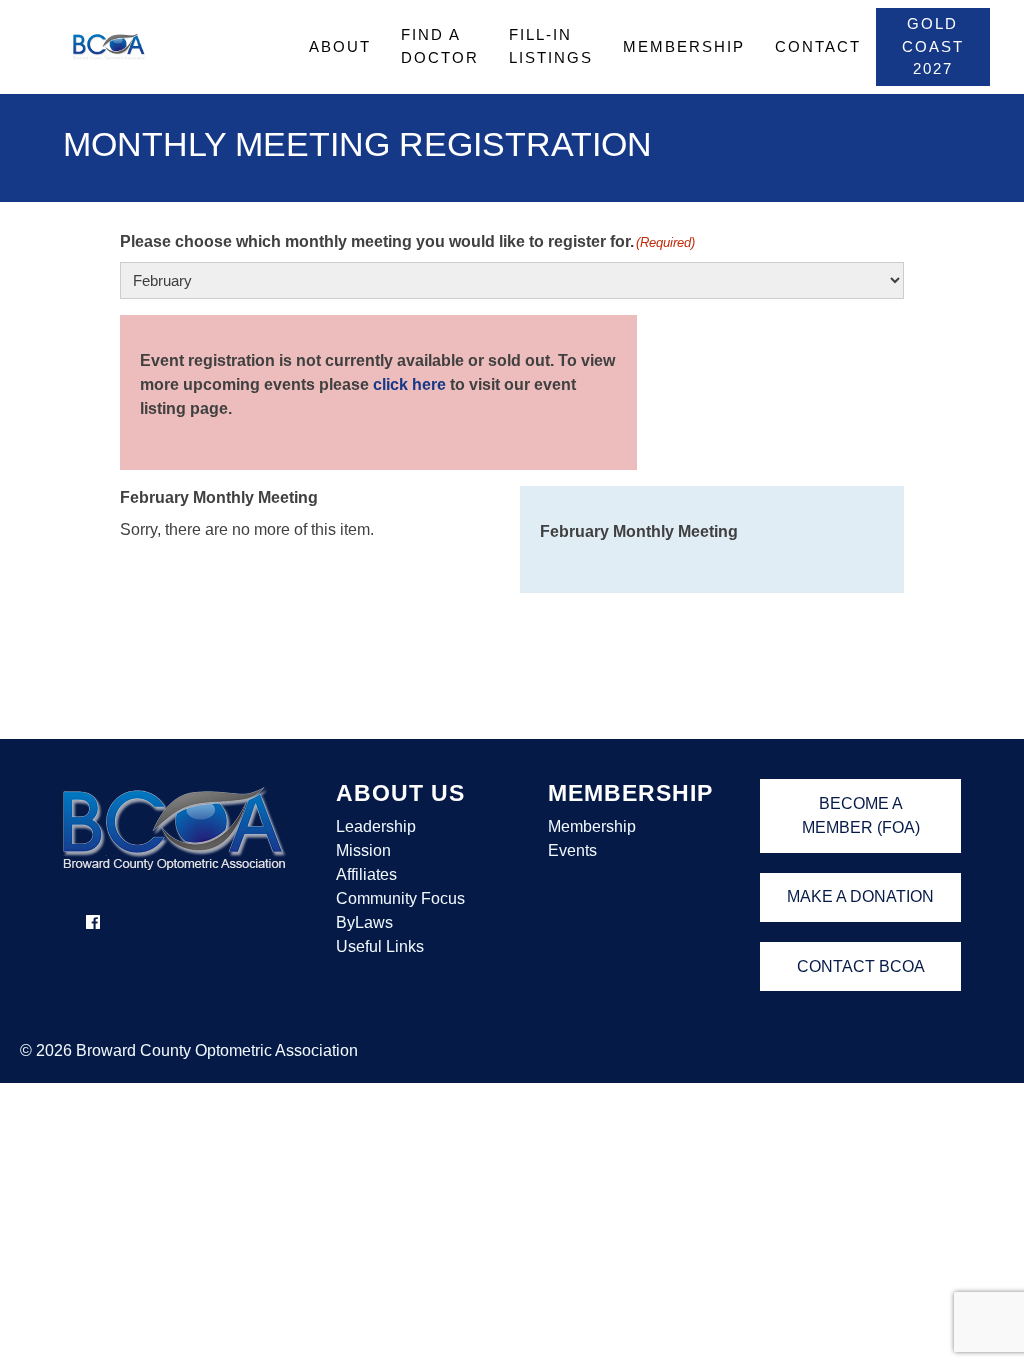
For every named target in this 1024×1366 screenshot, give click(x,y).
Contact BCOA (861, 966)
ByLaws (364, 922)
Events (572, 850)
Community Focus (400, 898)
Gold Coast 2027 (933, 46)
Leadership (376, 826)
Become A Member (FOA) (861, 815)
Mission (363, 850)
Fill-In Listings (551, 46)
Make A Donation (860, 896)
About (340, 46)
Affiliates (366, 874)
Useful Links (380, 946)
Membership (684, 46)
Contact (818, 46)
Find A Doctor (440, 46)
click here (409, 384)
